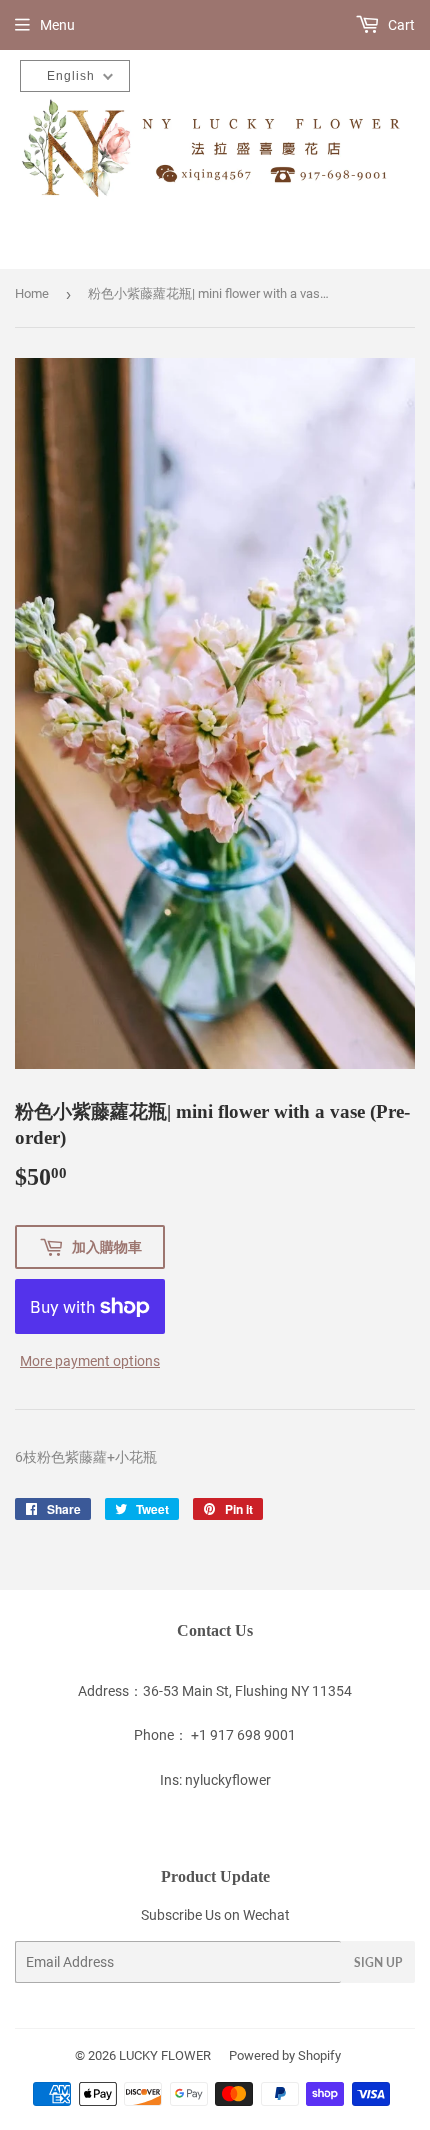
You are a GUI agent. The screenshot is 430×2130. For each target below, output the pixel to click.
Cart (400, 25)
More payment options (90, 1361)
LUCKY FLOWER (165, 2055)
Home (32, 293)
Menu (57, 25)
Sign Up (378, 1962)
